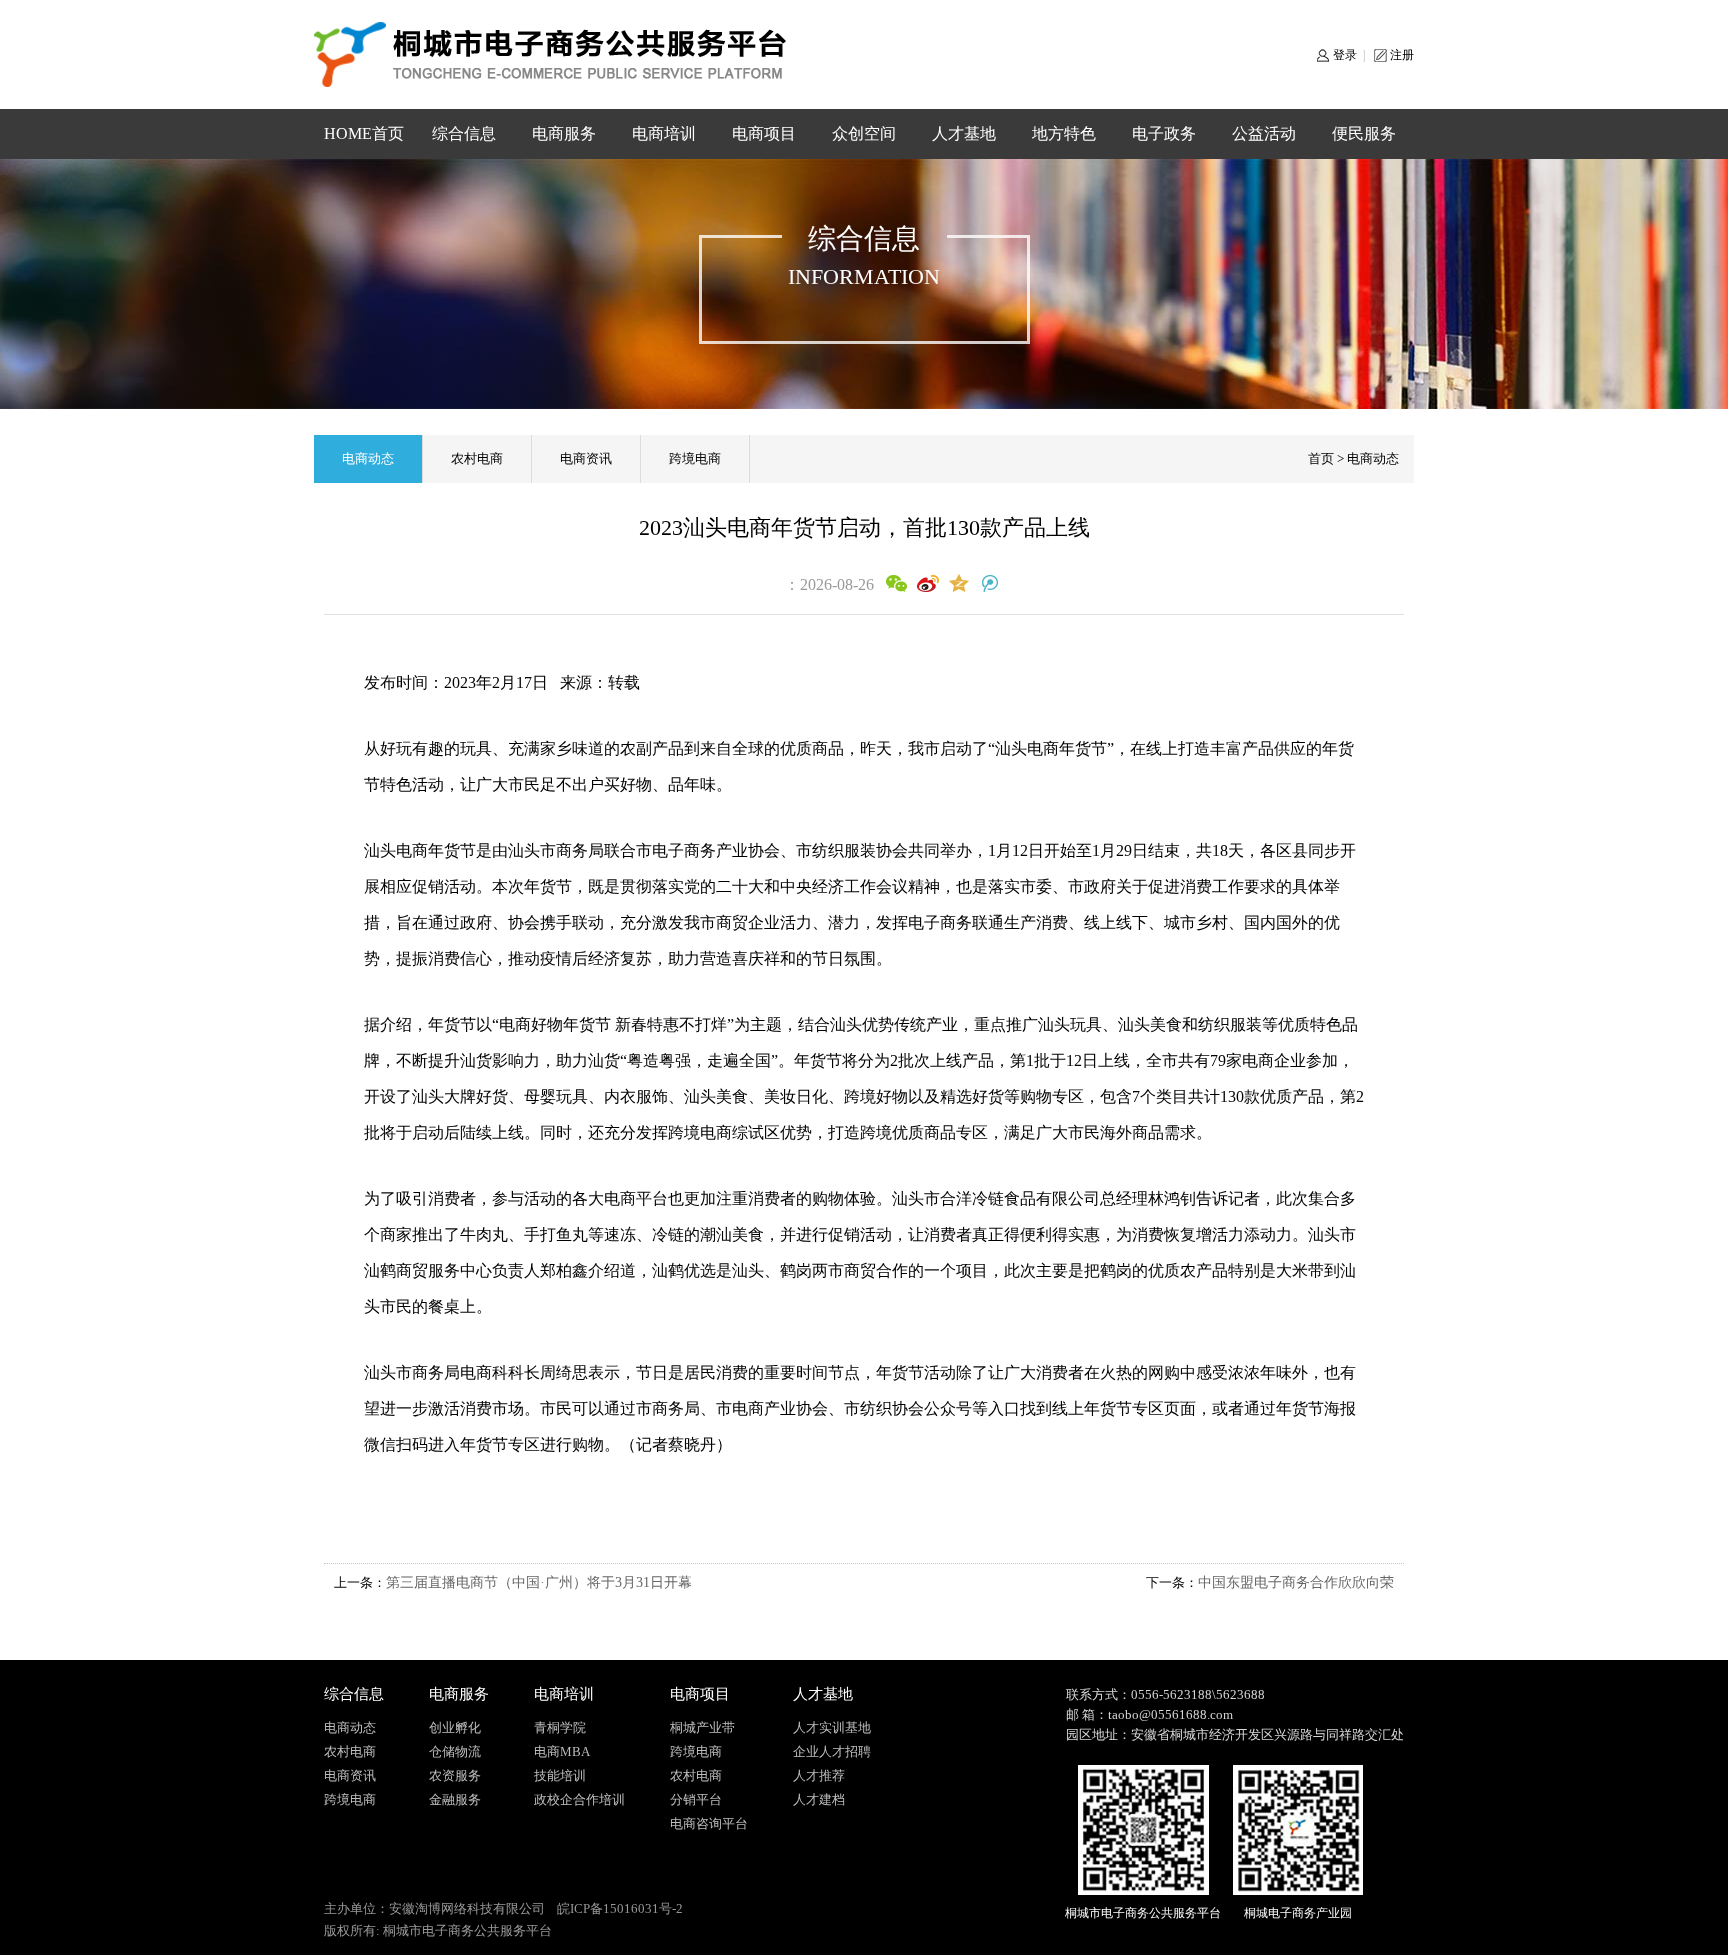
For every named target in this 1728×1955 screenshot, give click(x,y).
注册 (1402, 55)
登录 (1345, 55)
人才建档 (819, 1799)
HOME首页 (364, 133)
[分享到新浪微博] (927, 584)
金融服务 (455, 1799)
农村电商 (477, 458)
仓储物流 (455, 1751)
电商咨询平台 (709, 1823)
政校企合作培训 (579, 1799)
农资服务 (455, 1775)
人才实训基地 (832, 1727)
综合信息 (464, 133)
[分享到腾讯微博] (989, 584)
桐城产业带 (702, 1727)
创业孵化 (455, 1727)
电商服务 (564, 133)
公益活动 (1264, 133)
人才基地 (964, 133)
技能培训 (560, 1775)
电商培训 (664, 133)
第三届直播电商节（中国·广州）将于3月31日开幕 (539, 1582)
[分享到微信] (896, 584)
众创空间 (864, 133)
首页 (1321, 458)
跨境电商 (695, 458)
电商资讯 (586, 458)
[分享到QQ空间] (958, 584)
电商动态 (368, 458)
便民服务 (1364, 133)
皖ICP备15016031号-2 (620, 1908)
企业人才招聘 (832, 1751)
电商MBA (562, 1751)
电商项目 (764, 133)
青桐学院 (560, 1727)
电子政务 (1164, 133)
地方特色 (1064, 133)
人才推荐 (819, 1775)
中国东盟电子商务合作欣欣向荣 (1296, 1582)
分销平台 (696, 1799)
